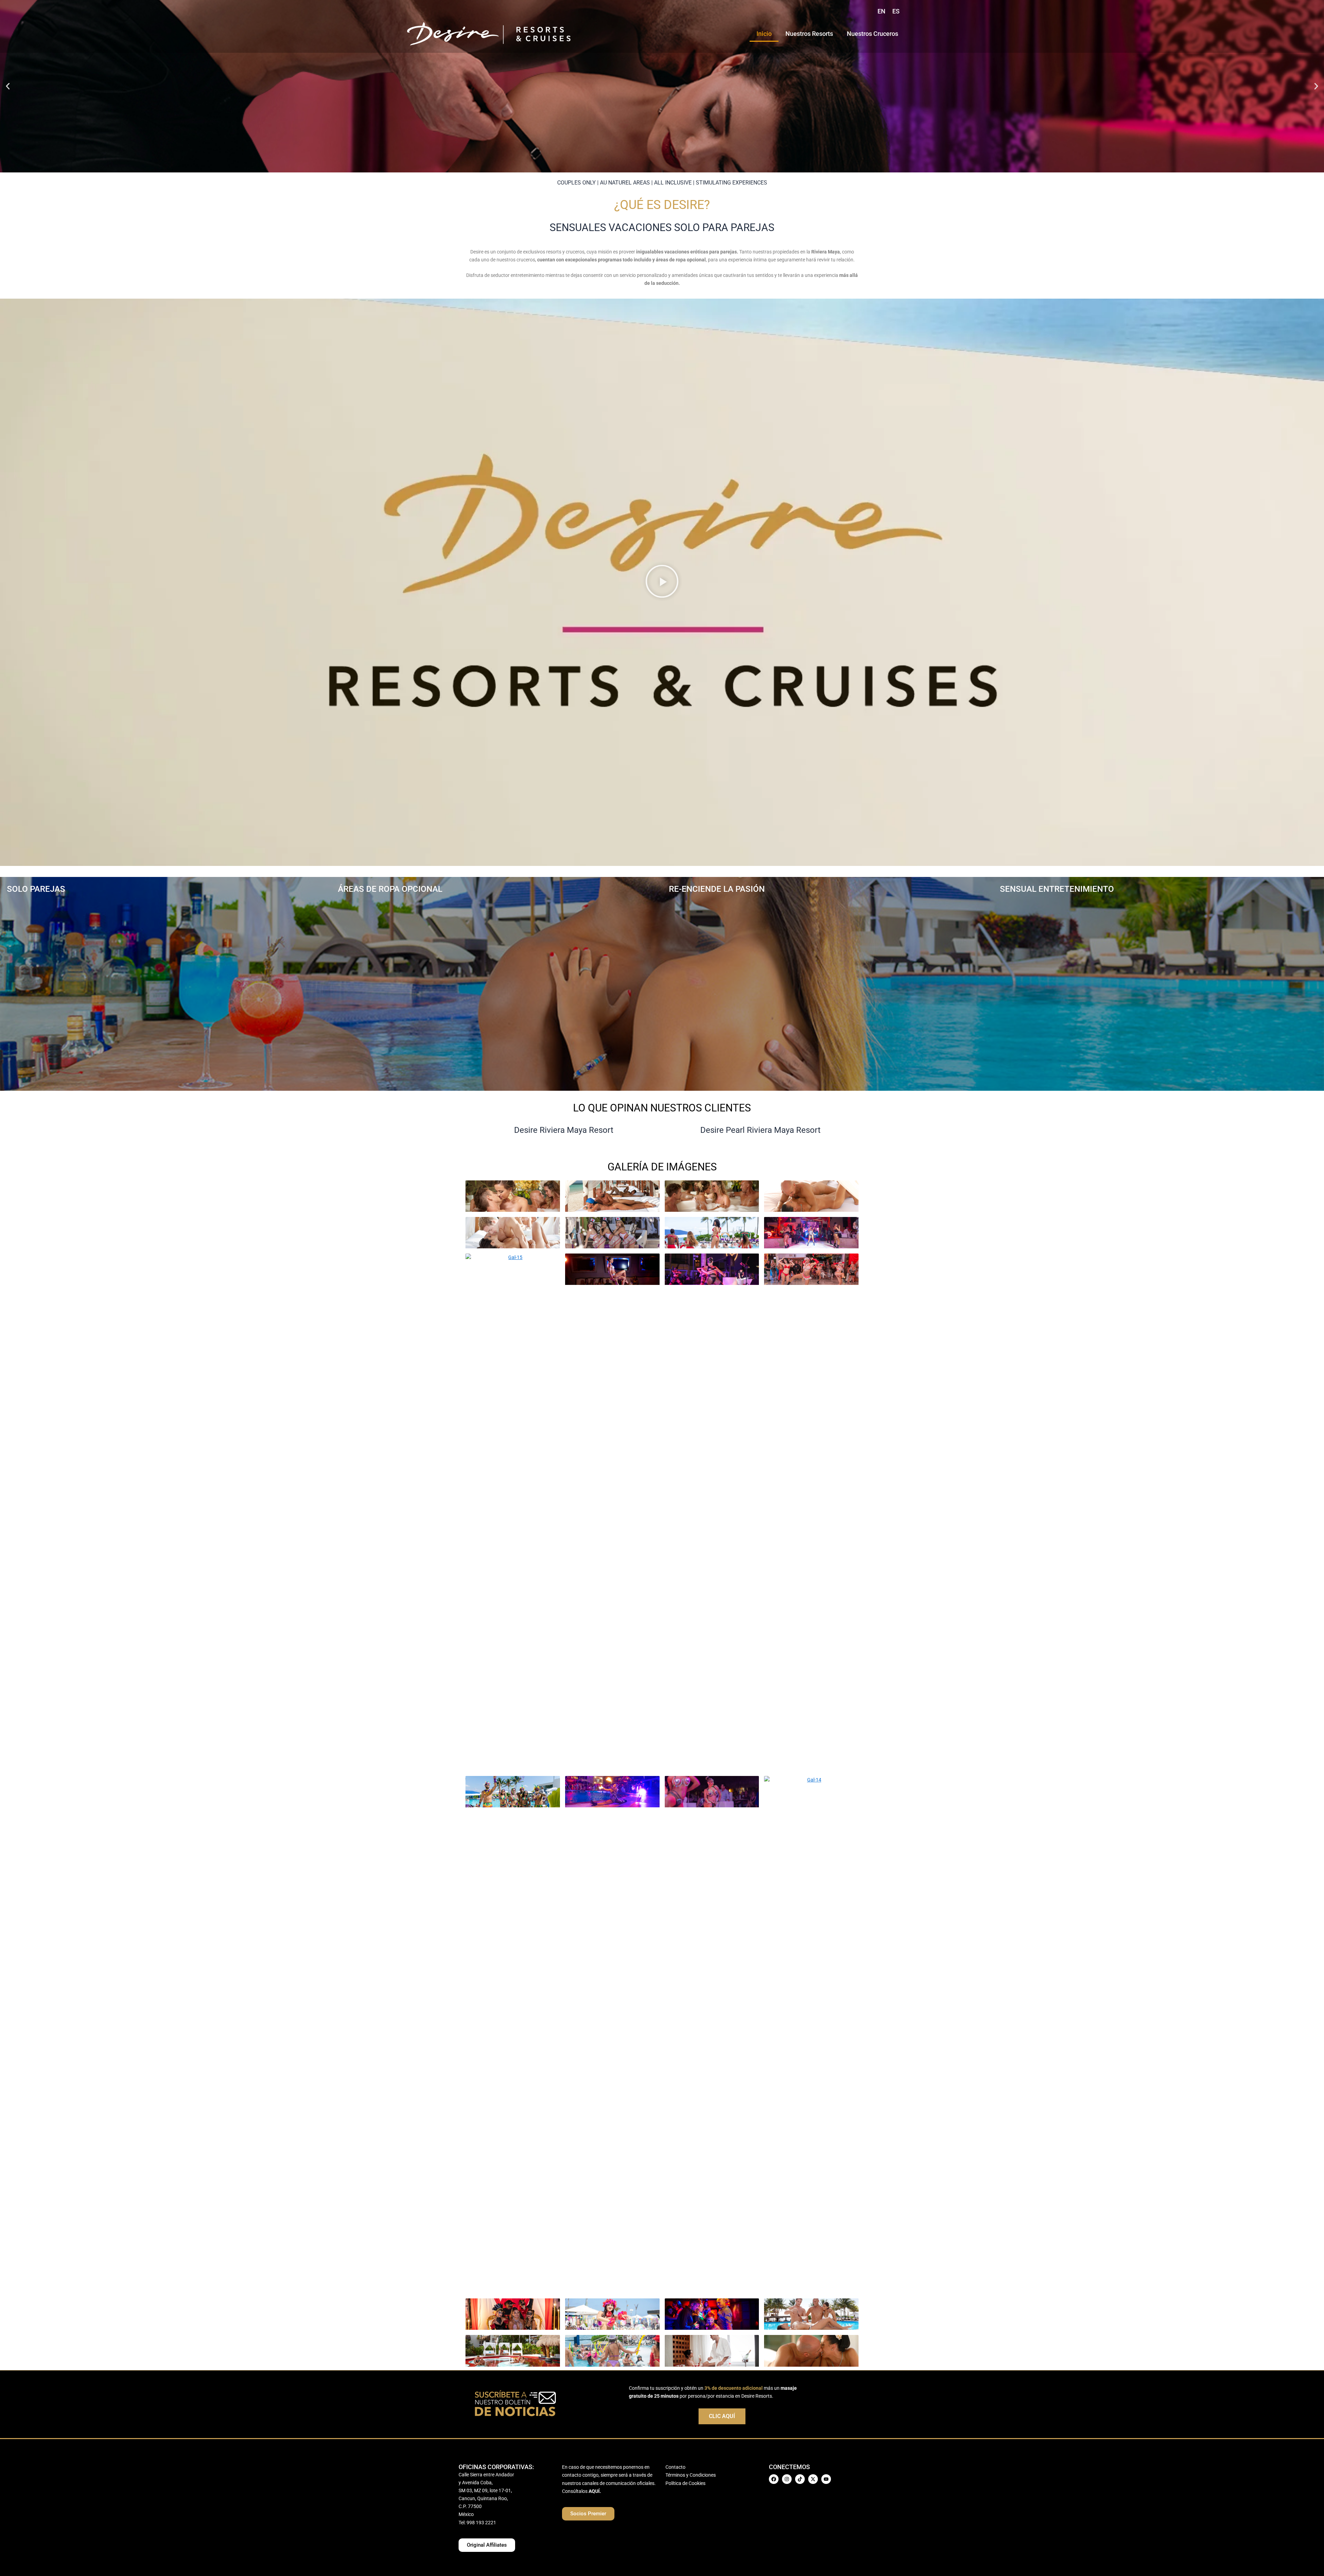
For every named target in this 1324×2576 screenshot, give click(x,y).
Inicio (764, 34)
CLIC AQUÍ (722, 2416)
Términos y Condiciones (691, 2475)
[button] (8, 86)
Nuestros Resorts (809, 34)
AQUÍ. (595, 2491)
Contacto (675, 2467)
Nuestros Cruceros (872, 34)
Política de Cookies (685, 2483)
